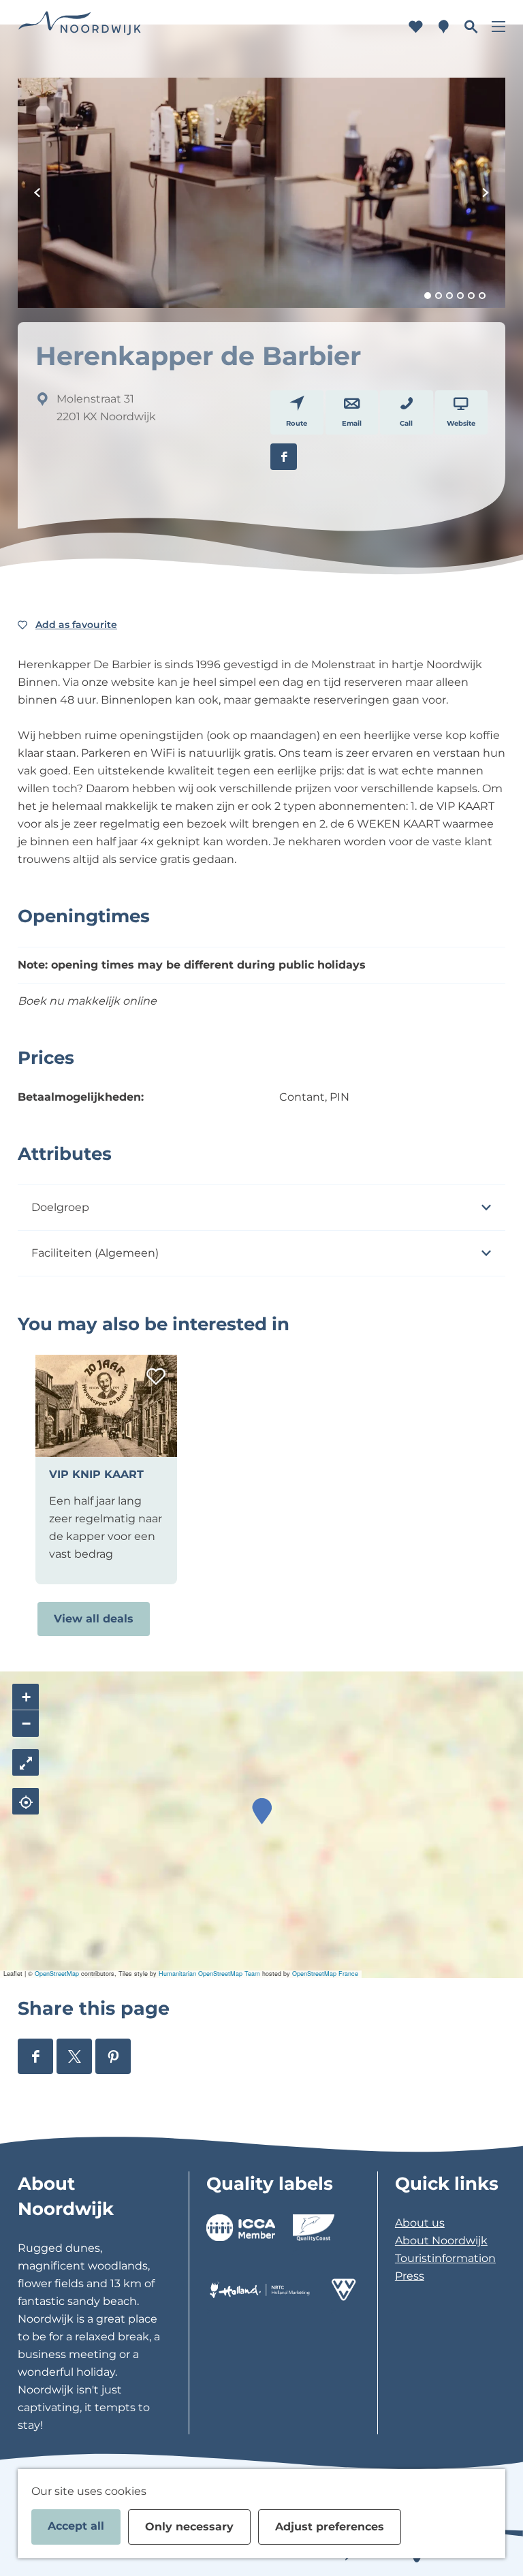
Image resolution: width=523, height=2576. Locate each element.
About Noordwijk (441, 2241)
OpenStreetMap (57, 1974)
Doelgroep (60, 1207)
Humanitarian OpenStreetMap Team (209, 1974)
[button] (262, 1811)
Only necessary (189, 2527)
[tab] (428, 296)
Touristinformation (445, 2258)
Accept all (76, 2526)
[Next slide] (486, 193)
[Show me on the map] (26, 1801)
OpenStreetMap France (325, 1974)
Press (410, 2276)
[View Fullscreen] (26, 1762)
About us (420, 2223)
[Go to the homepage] (80, 27)
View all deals (94, 1619)
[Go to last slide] (37, 193)
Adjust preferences (330, 2527)
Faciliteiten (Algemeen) (95, 1253)
